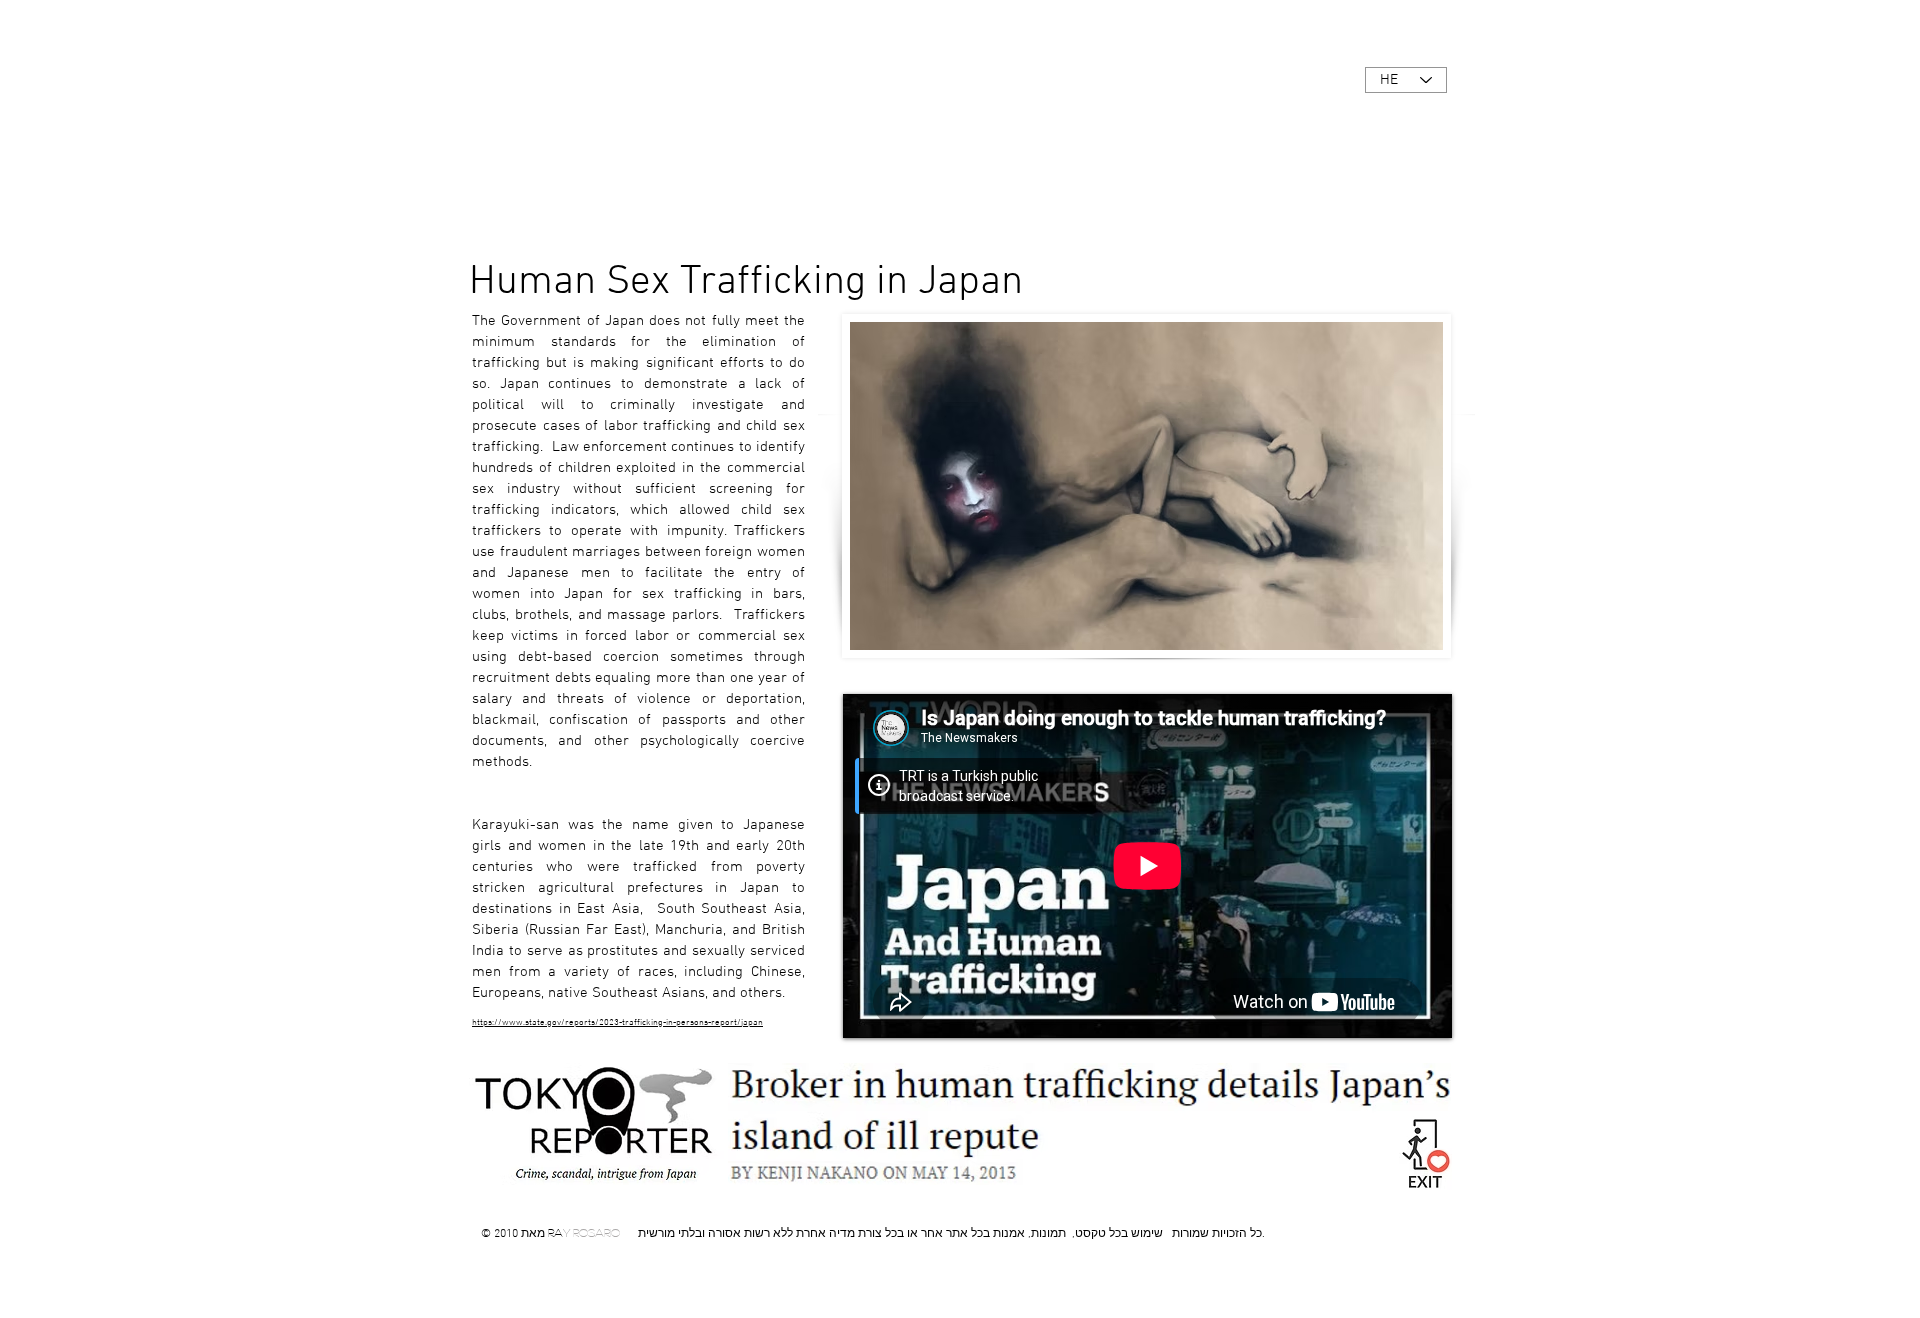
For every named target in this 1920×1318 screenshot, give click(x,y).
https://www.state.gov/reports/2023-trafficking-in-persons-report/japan (617, 1022)
